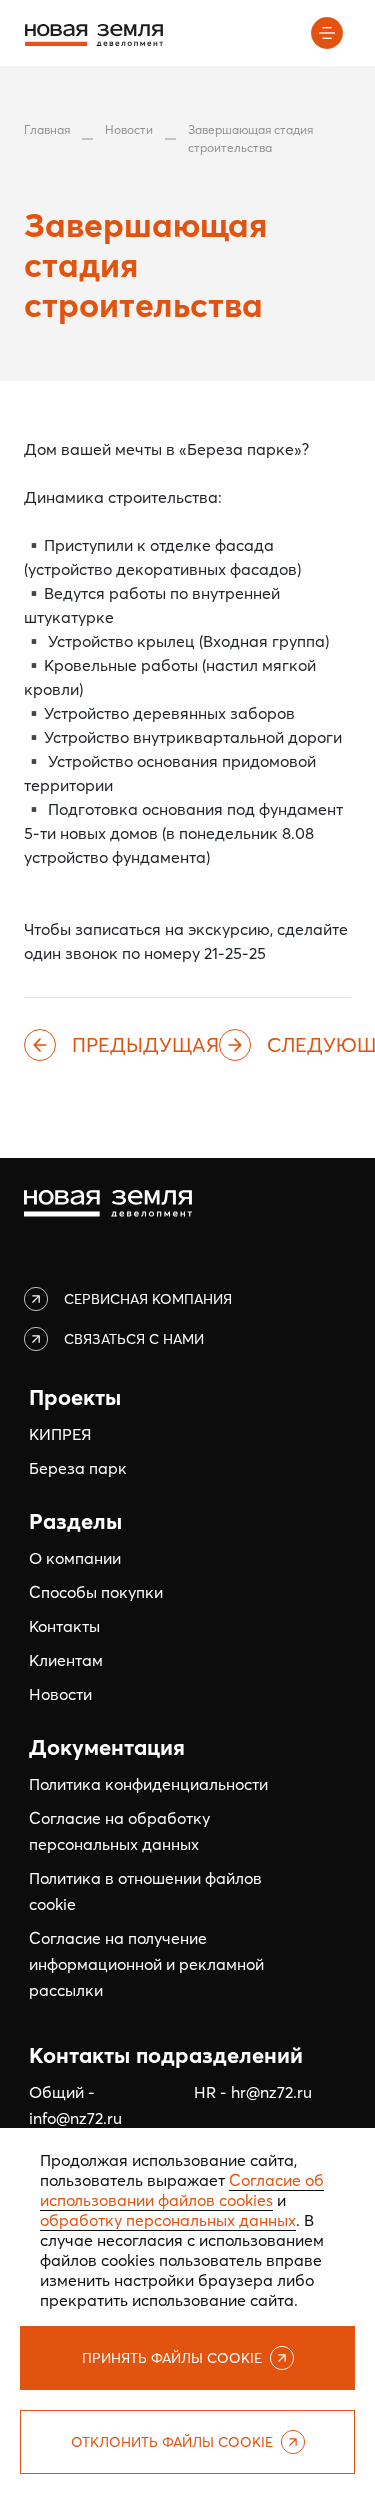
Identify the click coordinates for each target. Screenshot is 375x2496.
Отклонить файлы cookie (172, 2442)
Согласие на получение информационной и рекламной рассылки (146, 1964)
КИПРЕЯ (60, 1434)
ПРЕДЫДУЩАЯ (145, 1045)
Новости (129, 129)
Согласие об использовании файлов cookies (182, 2190)
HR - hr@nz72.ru (253, 2092)
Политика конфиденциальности (148, 1784)
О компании (75, 1558)
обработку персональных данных (168, 2220)
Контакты (64, 1626)
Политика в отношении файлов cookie (145, 1891)
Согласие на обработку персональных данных (119, 1831)
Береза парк (78, 1468)
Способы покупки (96, 1592)
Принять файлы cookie (172, 2358)
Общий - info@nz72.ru (75, 2105)
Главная (47, 129)
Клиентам (66, 1660)
